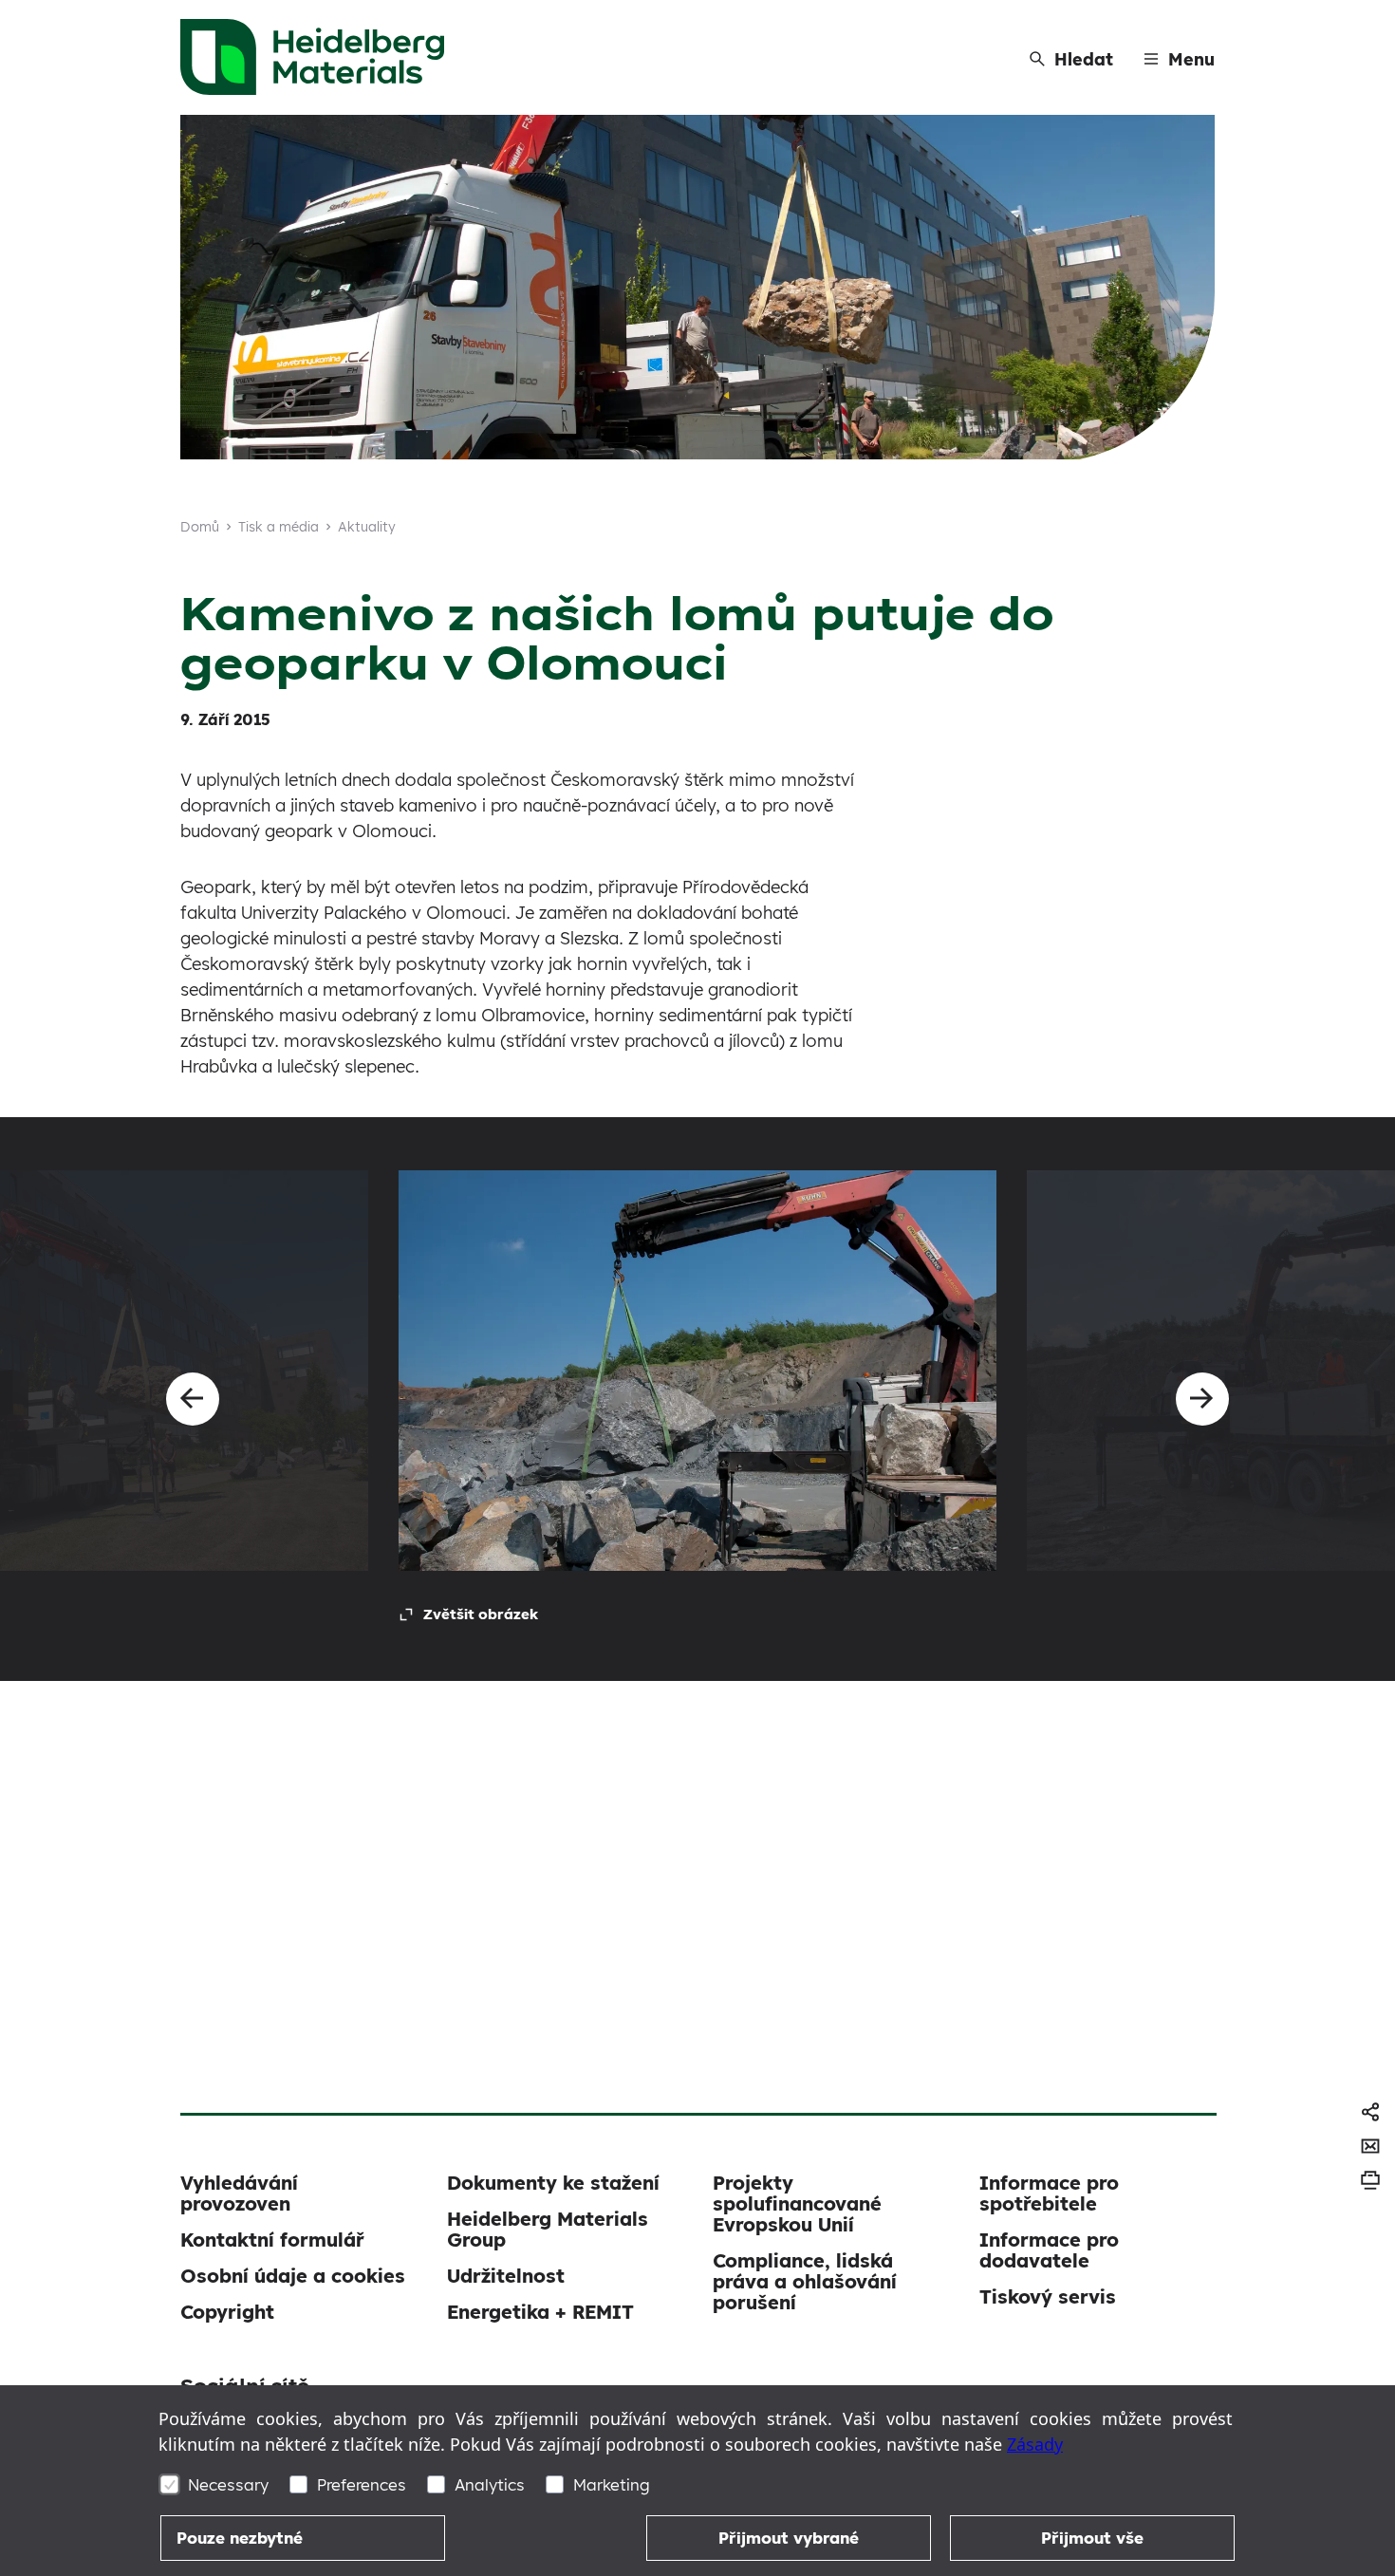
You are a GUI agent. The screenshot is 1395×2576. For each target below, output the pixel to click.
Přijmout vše (1092, 2538)
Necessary (228, 2484)
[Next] (1202, 1399)
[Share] (1370, 2112)
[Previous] (193, 1399)
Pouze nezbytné (240, 2538)
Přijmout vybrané (789, 2538)
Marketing (612, 2484)
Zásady (1035, 2444)
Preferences (362, 2484)
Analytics (490, 2484)
